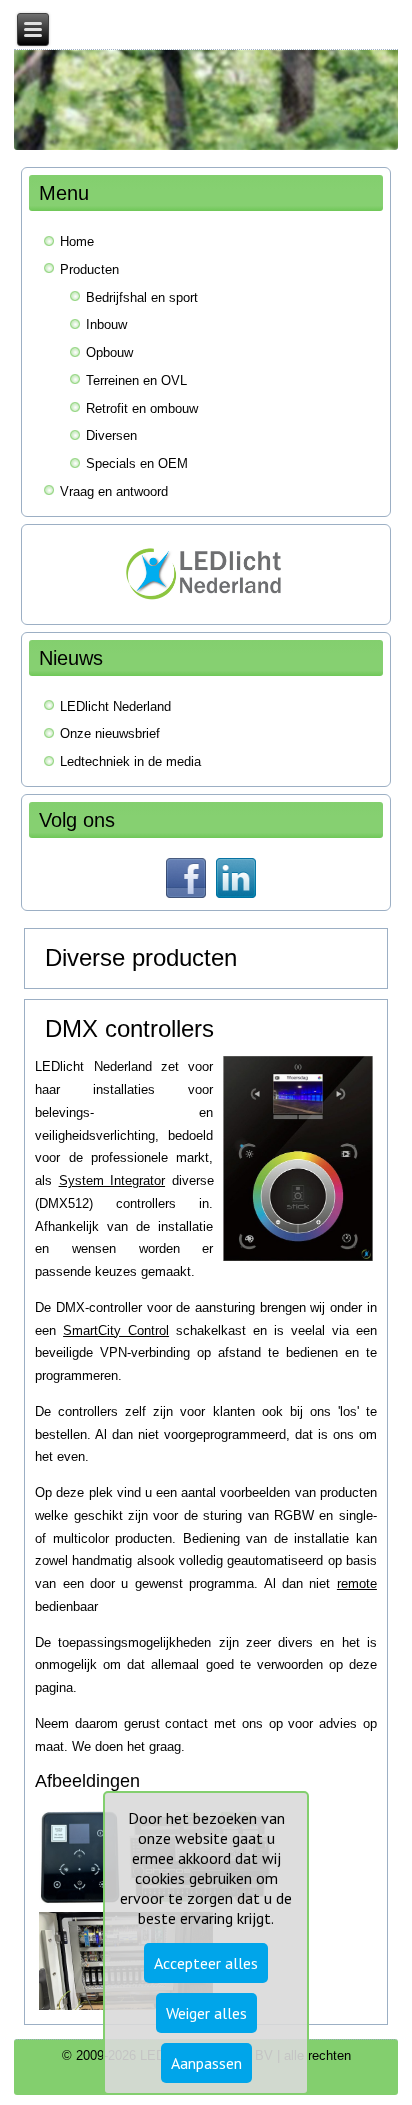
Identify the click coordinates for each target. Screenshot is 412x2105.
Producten (89, 269)
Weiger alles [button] (206, 2013)
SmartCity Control (116, 1330)
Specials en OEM (137, 463)
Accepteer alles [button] (206, 1963)
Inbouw (106, 324)
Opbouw (109, 352)
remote (357, 1583)
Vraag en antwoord (114, 491)
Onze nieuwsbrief (110, 733)
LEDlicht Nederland (115, 706)
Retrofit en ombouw (142, 408)
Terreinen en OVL (136, 380)
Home (77, 241)
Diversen (111, 435)
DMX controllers (129, 1028)
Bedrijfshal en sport (142, 297)
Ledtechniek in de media (130, 761)
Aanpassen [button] (206, 2063)
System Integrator (112, 1180)
